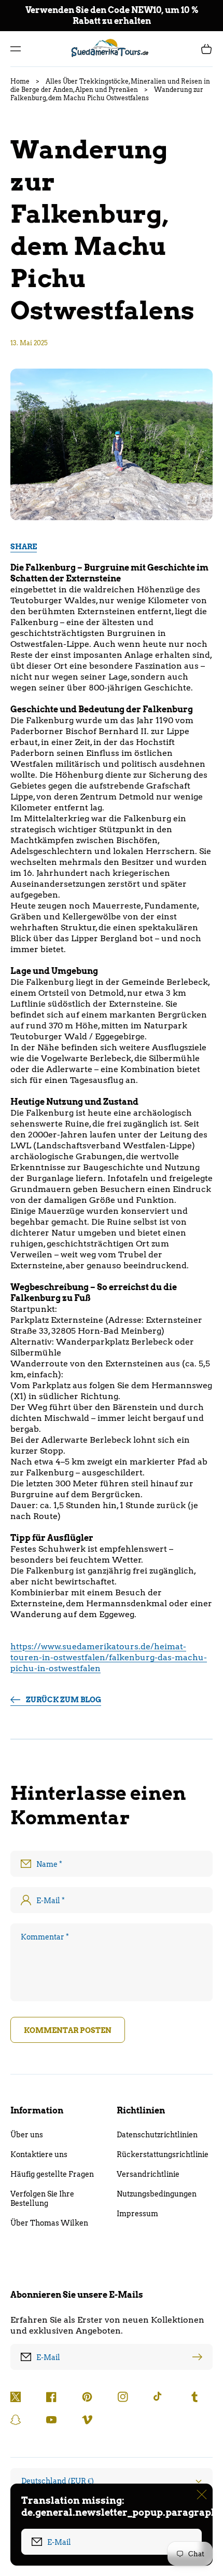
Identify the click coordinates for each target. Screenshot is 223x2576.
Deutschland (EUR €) (58, 2481)
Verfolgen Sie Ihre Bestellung (42, 2199)
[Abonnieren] (200, 2357)
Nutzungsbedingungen (157, 2194)
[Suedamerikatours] (112, 49)
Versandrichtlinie (148, 2174)
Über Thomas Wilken (49, 2223)
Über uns (27, 2135)
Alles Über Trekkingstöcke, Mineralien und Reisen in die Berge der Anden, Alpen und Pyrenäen (110, 85)
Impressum (137, 2214)
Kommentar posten (68, 2030)
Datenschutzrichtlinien (157, 2135)
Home (20, 81)
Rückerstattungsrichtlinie (163, 2154)
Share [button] (24, 547)
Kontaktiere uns (39, 2154)
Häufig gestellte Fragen (52, 2174)
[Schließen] (202, 2494)
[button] (16, 49)
